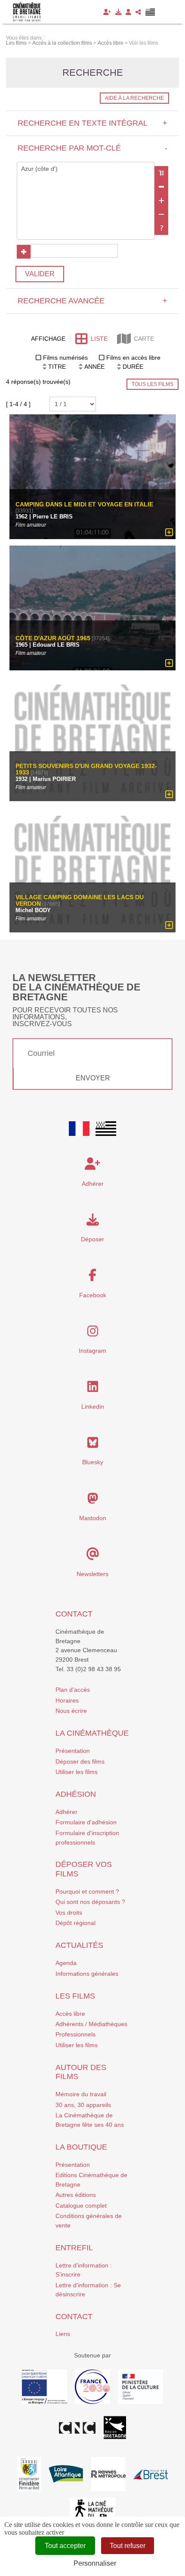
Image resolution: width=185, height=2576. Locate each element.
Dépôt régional (76, 1923)
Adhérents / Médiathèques (91, 2024)
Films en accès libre (133, 358)
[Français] (79, 1129)
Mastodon (93, 1518)
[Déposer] (118, 12)
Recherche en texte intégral (92, 123)
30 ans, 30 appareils (83, 2105)
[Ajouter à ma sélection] (169, 533)
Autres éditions (76, 2195)
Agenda (66, 1963)
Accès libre (70, 2014)
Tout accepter (65, 2546)
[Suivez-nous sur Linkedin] (93, 1389)
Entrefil (74, 2248)
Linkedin (93, 1407)
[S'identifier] (128, 12)
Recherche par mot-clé (92, 148)
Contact (74, 1614)
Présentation (73, 1751)
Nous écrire (71, 1711)
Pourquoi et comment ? (87, 1891)
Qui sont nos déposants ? (90, 1902)
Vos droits (69, 1913)
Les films (75, 1996)
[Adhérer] (107, 12)
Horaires (67, 1700)
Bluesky (93, 1462)
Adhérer (66, 1812)
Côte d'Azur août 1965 (53, 638)
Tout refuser (128, 2546)
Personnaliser (95, 2563)
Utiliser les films (77, 1772)
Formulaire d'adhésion (86, 1822)
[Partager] (138, 12)
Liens (63, 2334)
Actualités (79, 1945)
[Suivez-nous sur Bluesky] (93, 1445)
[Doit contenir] (161, 201)
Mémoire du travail (81, 2094)
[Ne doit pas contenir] (161, 214)
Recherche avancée (92, 301)
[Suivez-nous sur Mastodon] (93, 1501)
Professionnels (76, 2034)
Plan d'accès (73, 1690)
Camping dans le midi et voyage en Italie (84, 504)
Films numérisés (65, 358)
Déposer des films (80, 1762)
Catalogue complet (81, 2206)
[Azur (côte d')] (86, 169)
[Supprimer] (161, 187)
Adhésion (76, 1794)
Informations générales (87, 1974)
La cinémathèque (92, 1733)
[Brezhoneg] (150, 12)
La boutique (81, 2147)
